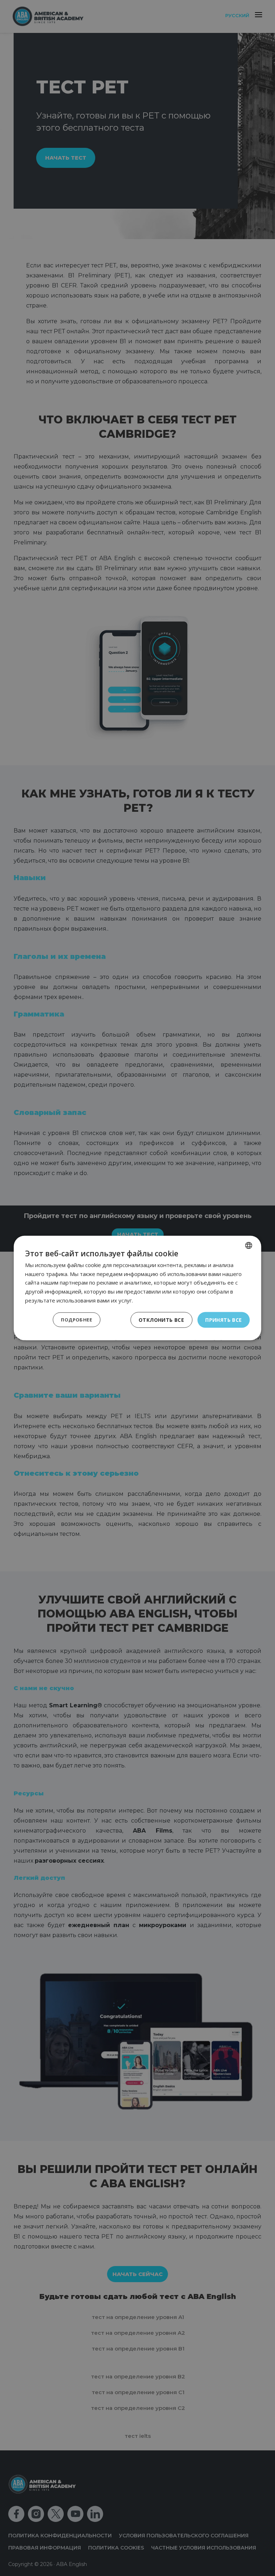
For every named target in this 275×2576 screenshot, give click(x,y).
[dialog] (137, 1288)
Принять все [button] (223, 1319)
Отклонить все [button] (161, 1319)
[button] (76, 1320)
